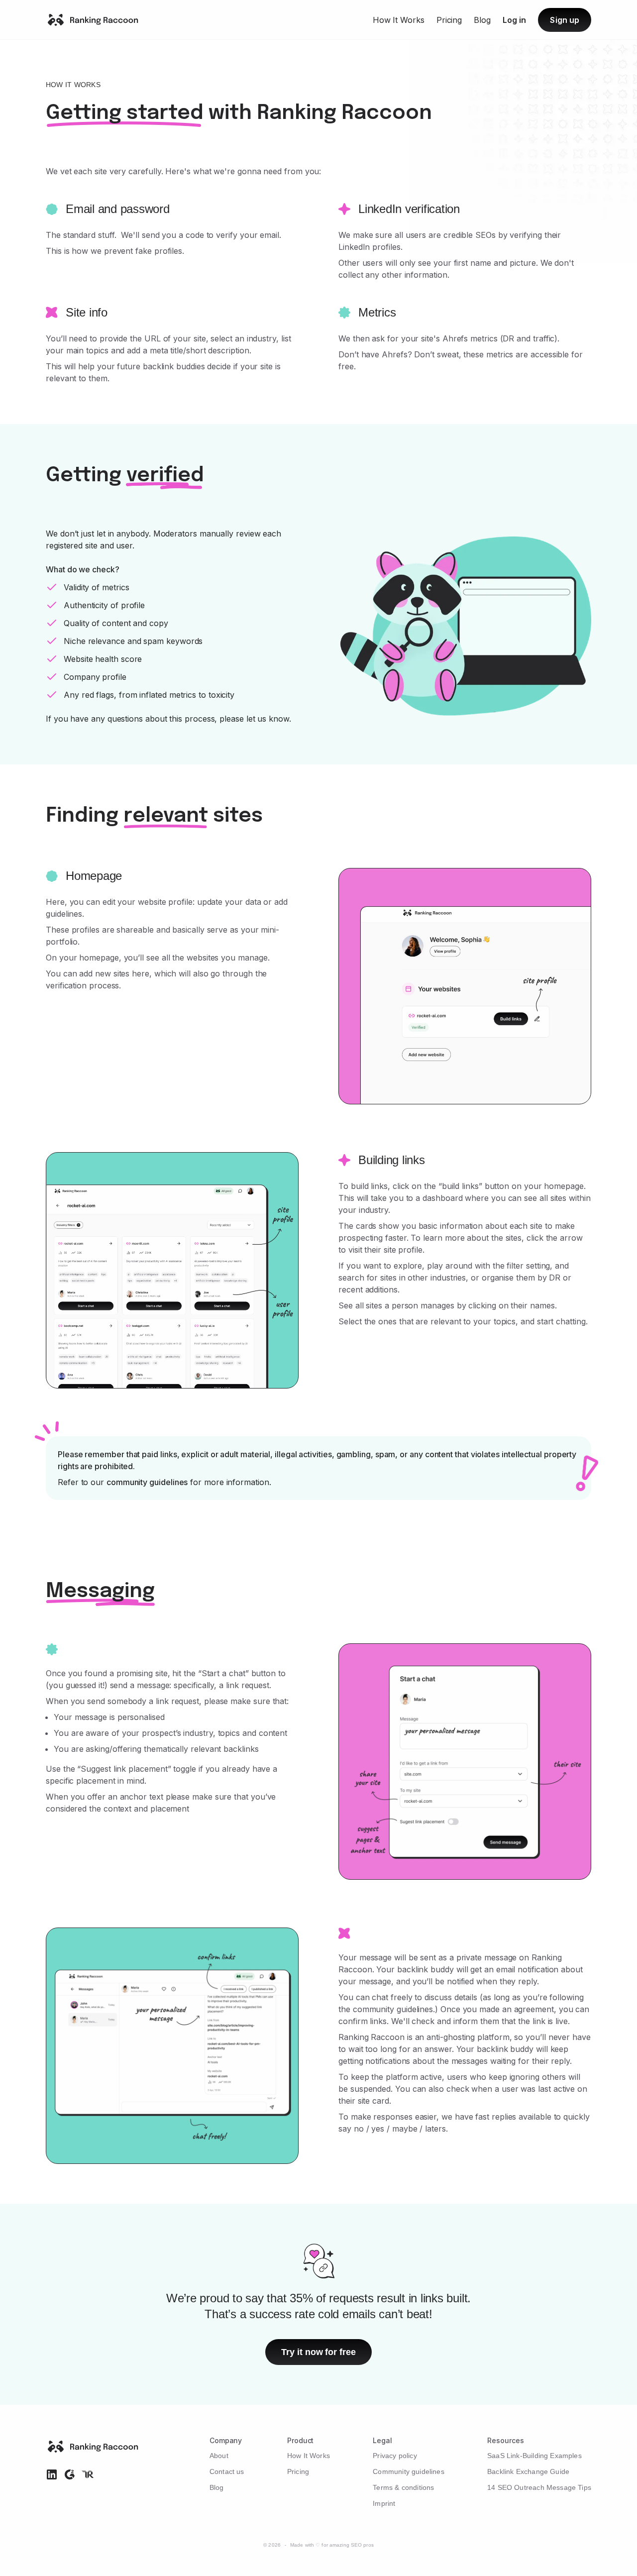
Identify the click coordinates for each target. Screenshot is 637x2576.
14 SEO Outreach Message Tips (539, 2487)
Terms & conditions (403, 2487)
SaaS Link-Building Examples (534, 2456)
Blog (482, 20)
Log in (514, 20)
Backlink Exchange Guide (528, 2471)
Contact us (227, 2471)
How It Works (399, 20)
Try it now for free (318, 2352)
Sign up (565, 20)
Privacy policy (395, 2456)
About (219, 2456)
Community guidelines (409, 2471)
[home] (92, 20)
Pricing (449, 20)
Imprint (384, 2503)
